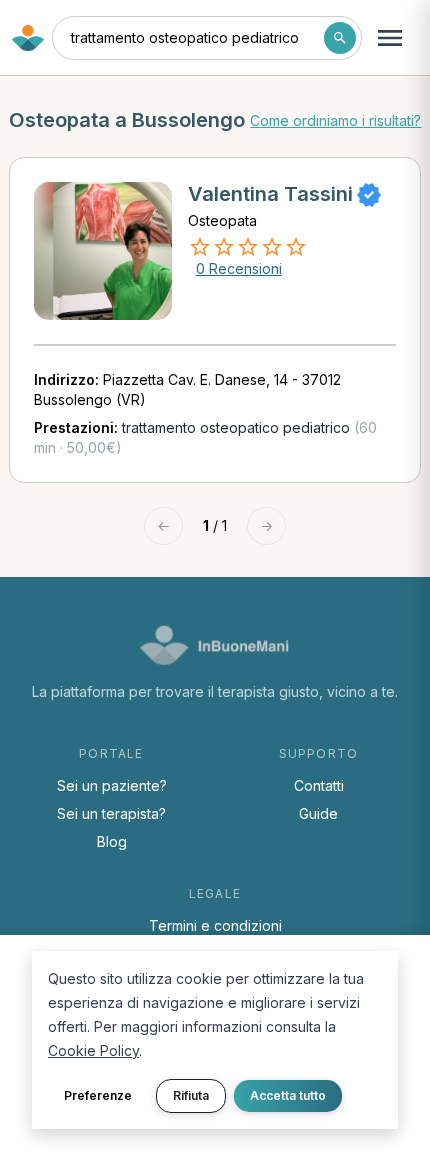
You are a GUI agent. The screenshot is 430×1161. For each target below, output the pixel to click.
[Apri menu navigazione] (390, 38)
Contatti (319, 785)
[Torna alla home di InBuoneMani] (28, 38)
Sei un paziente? (112, 785)
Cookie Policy (93, 1050)
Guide (318, 813)
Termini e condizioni (215, 925)
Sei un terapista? (111, 813)
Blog (112, 841)
